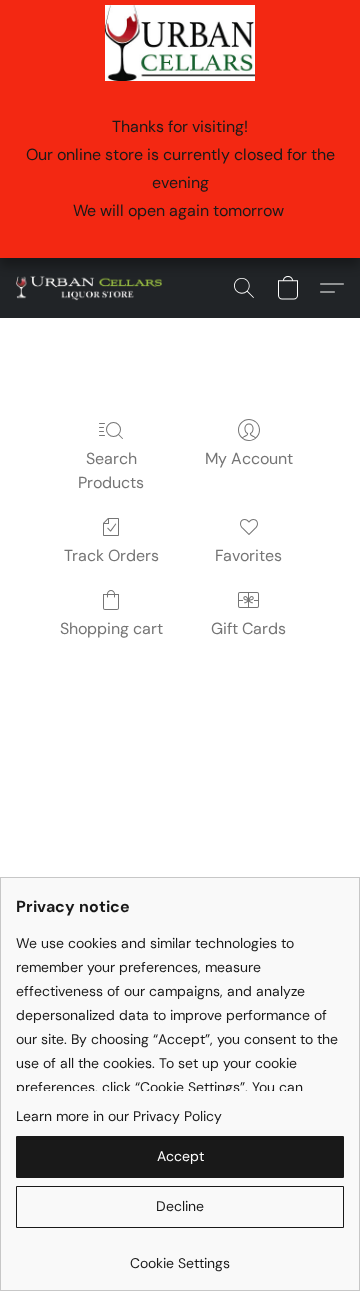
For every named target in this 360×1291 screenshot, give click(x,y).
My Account (249, 458)
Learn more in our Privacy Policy (119, 1116)
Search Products (111, 470)
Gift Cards (248, 628)
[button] (93, 288)
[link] (180, 1255)
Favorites (248, 555)
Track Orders (111, 555)
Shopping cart (111, 628)
